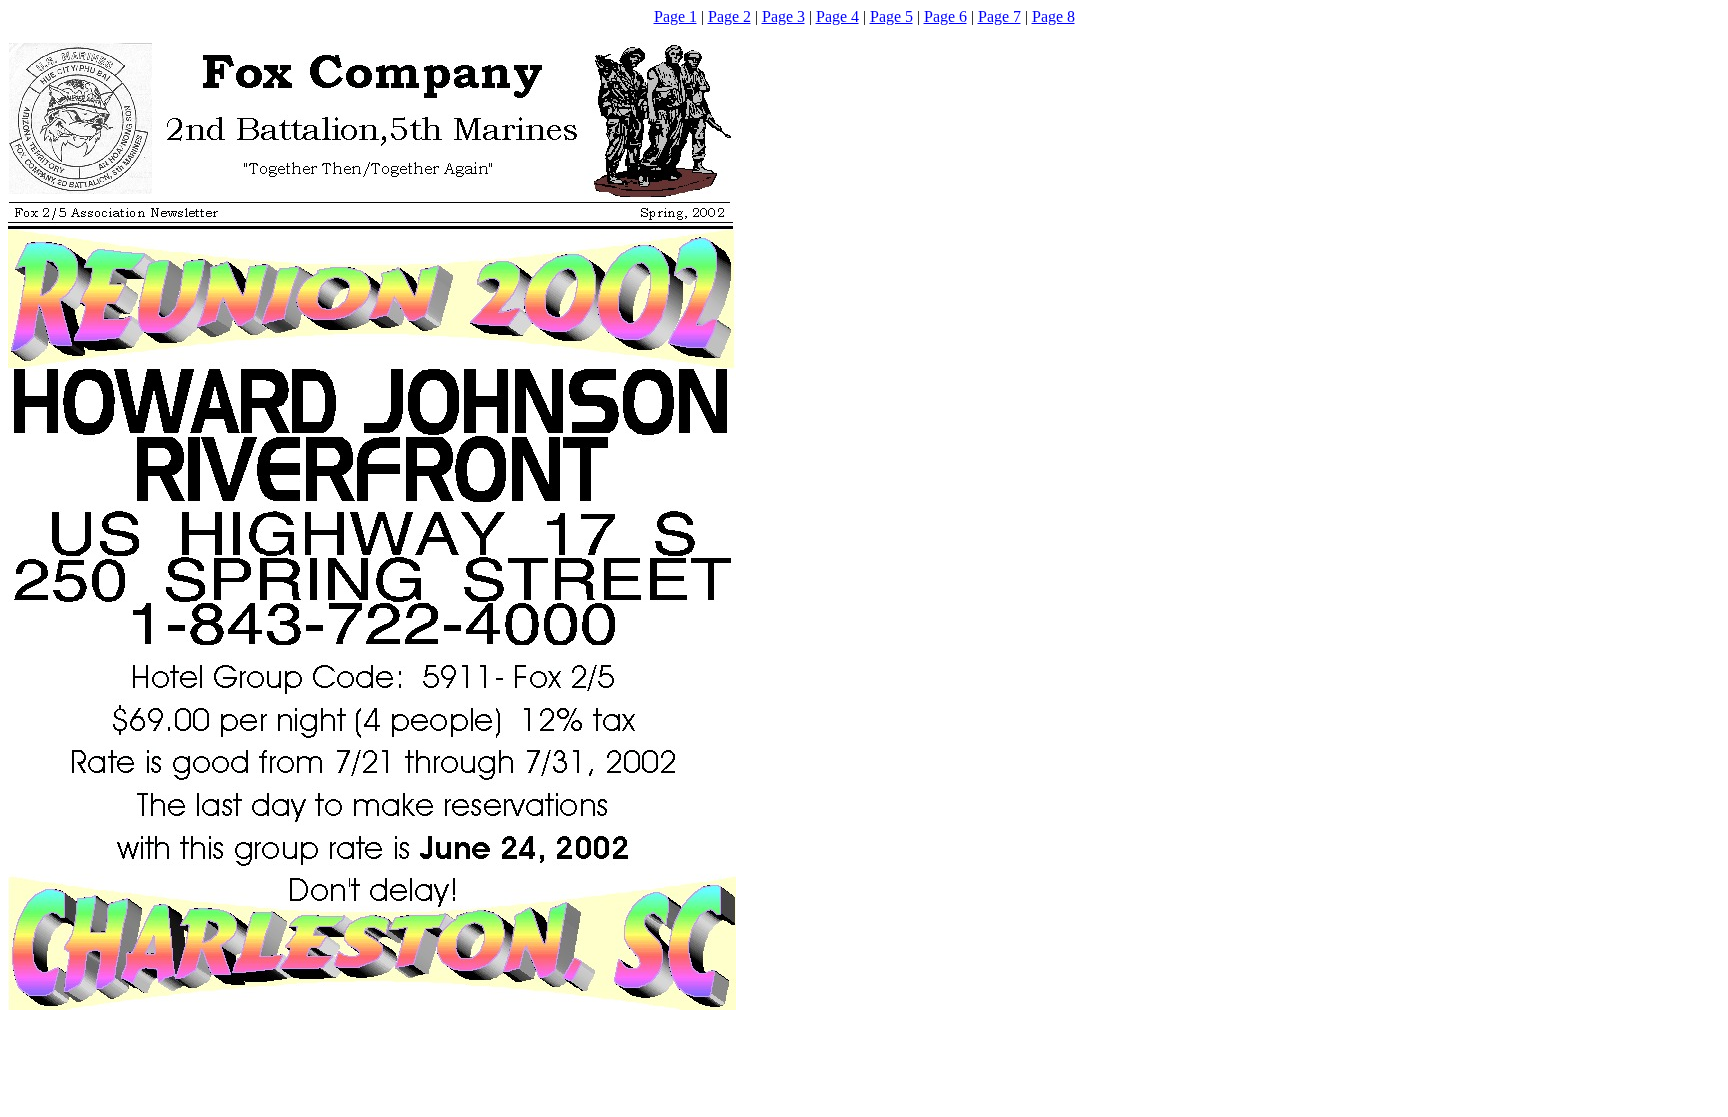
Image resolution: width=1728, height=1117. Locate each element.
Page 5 (891, 16)
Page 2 (729, 16)
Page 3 (783, 16)
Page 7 (999, 16)
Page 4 (837, 16)
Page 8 (1053, 16)
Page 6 (945, 16)
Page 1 (675, 16)
